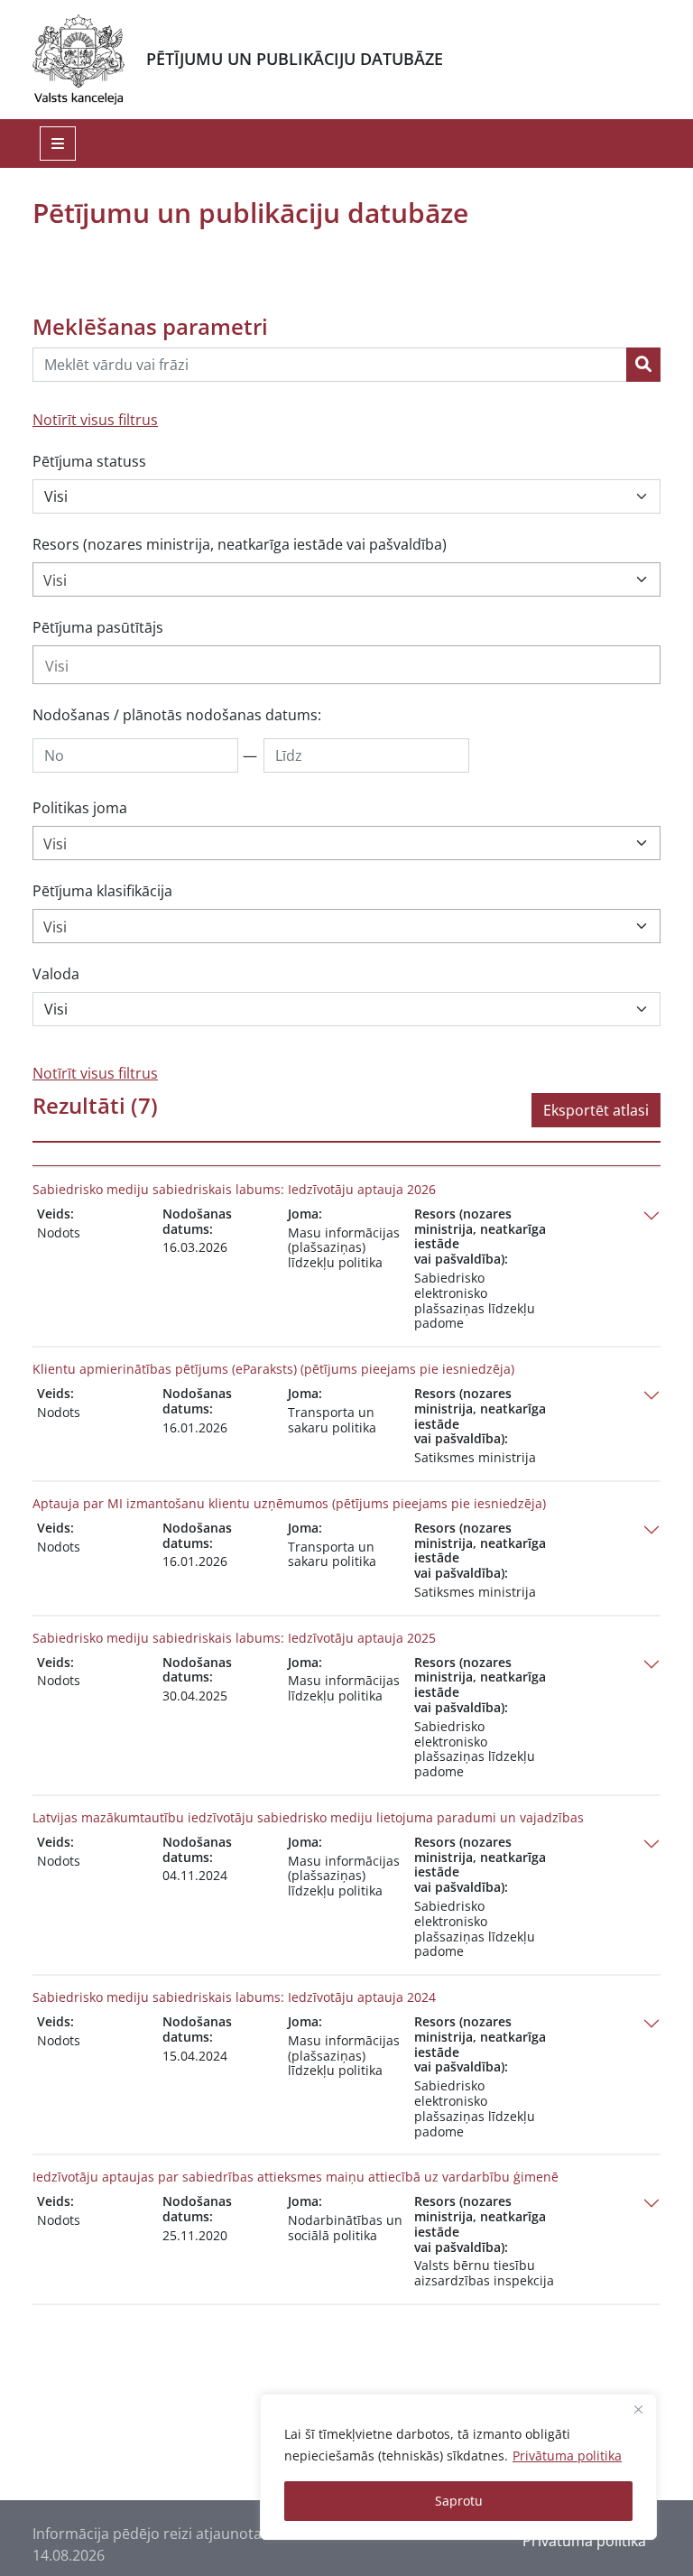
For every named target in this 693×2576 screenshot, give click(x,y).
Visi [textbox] (55, 580)
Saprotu (459, 2501)
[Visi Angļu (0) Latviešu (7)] (346, 1009)
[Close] (638, 2409)
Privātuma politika (567, 2456)
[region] (458, 2467)
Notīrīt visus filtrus (95, 420)
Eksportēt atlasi (596, 1110)
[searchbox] (346, 666)
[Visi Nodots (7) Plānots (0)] (346, 496)
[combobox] (346, 579)
